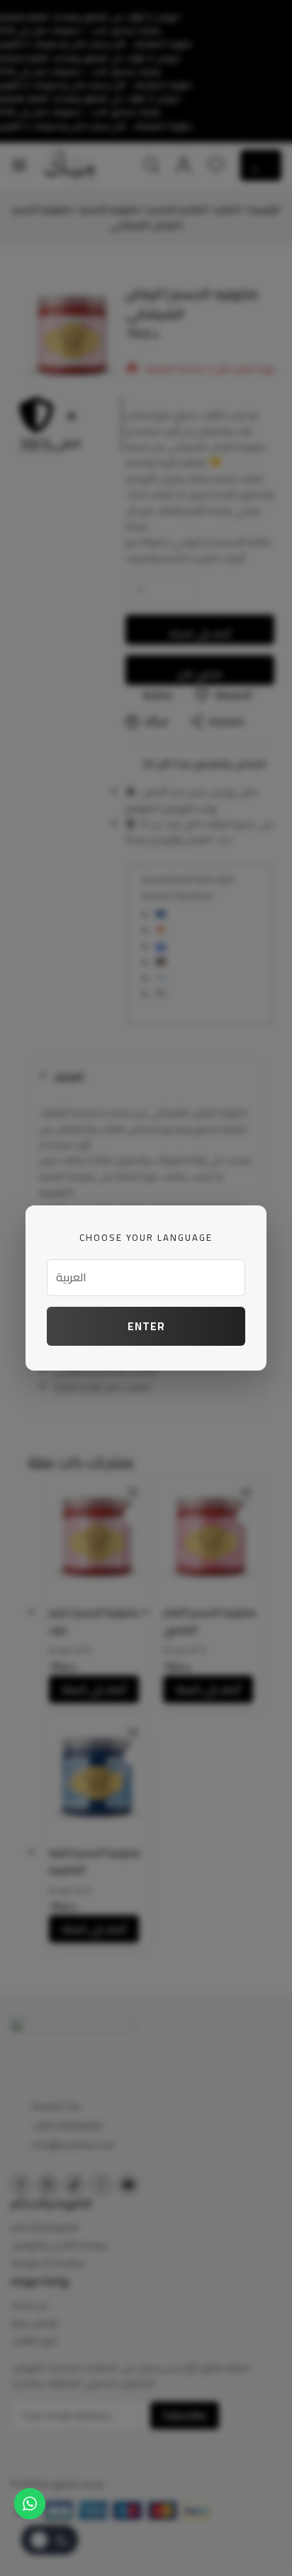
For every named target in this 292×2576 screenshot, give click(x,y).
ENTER (146, 1326)
